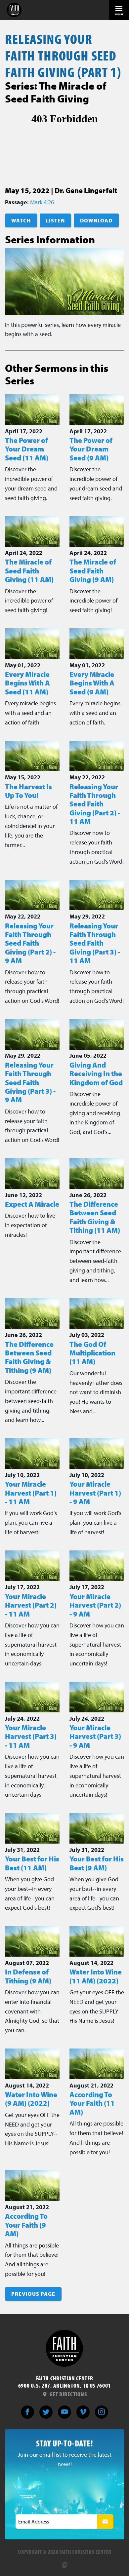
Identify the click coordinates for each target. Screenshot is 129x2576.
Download (96, 220)
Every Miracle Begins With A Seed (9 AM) (92, 683)
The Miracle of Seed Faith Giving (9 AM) (93, 571)
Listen (55, 220)
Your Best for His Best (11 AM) (32, 1863)
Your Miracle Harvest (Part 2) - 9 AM (95, 1605)
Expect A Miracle (32, 1204)
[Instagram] (102, 2412)
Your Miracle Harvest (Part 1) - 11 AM (31, 1493)
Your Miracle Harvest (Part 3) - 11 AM (31, 1736)
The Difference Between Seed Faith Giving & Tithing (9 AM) (29, 1357)
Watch (21, 220)
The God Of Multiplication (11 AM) (92, 1353)
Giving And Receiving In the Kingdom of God (96, 1074)
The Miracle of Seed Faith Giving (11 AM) (29, 571)
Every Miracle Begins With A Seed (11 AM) (27, 683)
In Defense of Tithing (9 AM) (28, 1976)
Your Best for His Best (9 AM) (97, 1863)
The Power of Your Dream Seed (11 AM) (27, 449)
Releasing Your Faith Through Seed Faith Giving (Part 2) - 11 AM (95, 804)
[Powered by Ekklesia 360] (64, 2562)
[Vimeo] (83, 2412)
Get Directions (67, 2394)
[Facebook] (27, 2412)
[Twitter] (46, 2412)
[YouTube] (64, 2412)
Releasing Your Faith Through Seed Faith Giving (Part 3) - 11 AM (95, 943)
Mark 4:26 (42, 202)
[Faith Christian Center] (14, 10)
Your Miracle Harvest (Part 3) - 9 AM (95, 1736)
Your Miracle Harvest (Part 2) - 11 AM (31, 1605)
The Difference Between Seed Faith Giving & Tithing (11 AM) (95, 1217)
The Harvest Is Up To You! (28, 791)
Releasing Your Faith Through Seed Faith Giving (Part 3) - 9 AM (30, 1082)
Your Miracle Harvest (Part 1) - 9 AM (95, 1493)
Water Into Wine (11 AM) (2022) (96, 1976)
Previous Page (33, 2294)
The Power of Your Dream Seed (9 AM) (91, 449)
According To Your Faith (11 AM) (92, 2103)
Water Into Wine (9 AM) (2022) (31, 2099)
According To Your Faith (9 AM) (26, 2225)
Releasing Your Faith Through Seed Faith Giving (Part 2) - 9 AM (30, 943)
